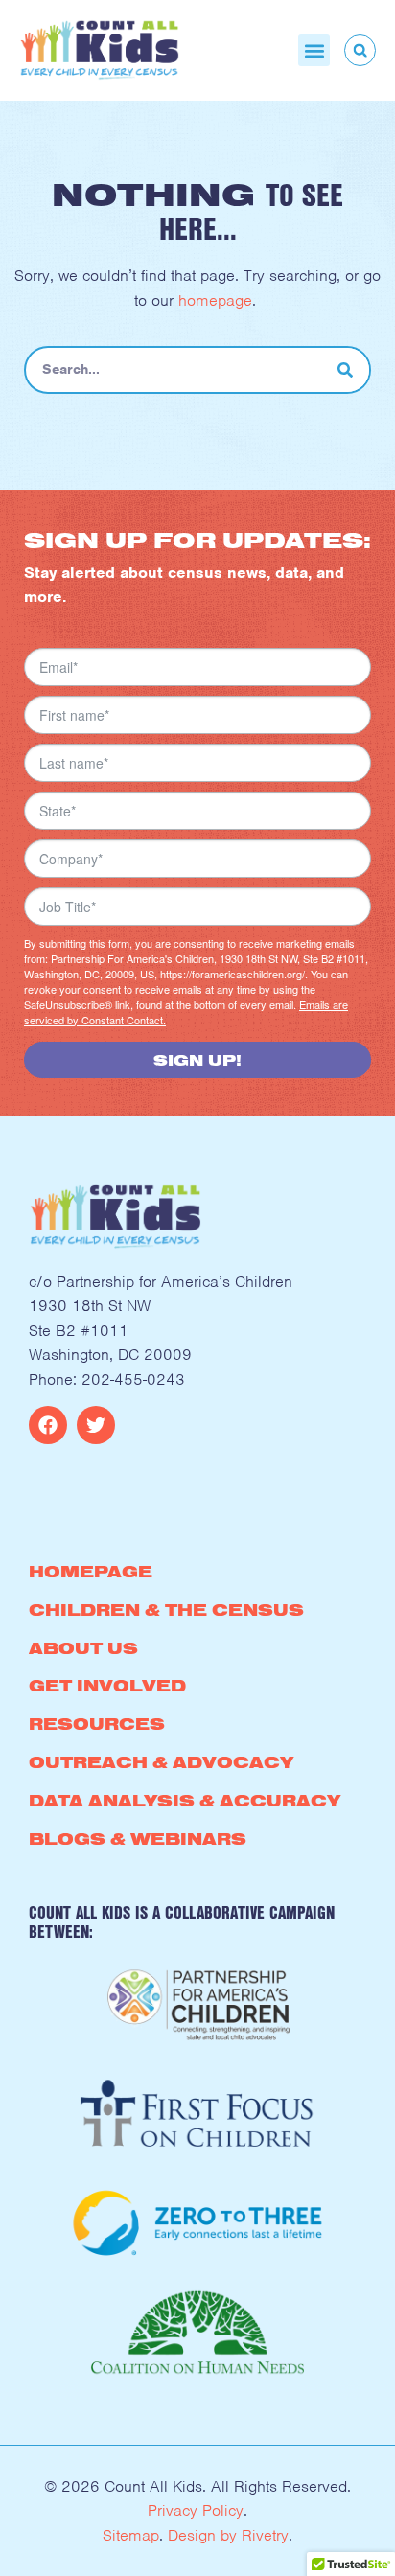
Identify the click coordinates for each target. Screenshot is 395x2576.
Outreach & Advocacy (161, 1762)
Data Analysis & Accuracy (185, 1800)
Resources (97, 1724)
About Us (83, 1648)
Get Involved (107, 1685)
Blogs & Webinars (138, 1839)
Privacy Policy (196, 2510)
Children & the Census (166, 1610)
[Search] (345, 370)
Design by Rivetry (228, 2535)
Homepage (91, 1571)
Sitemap (131, 2535)
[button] (314, 50)
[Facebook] (48, 1425)
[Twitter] (96, 1425)
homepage (215, 300)
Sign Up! (197, 1060)
